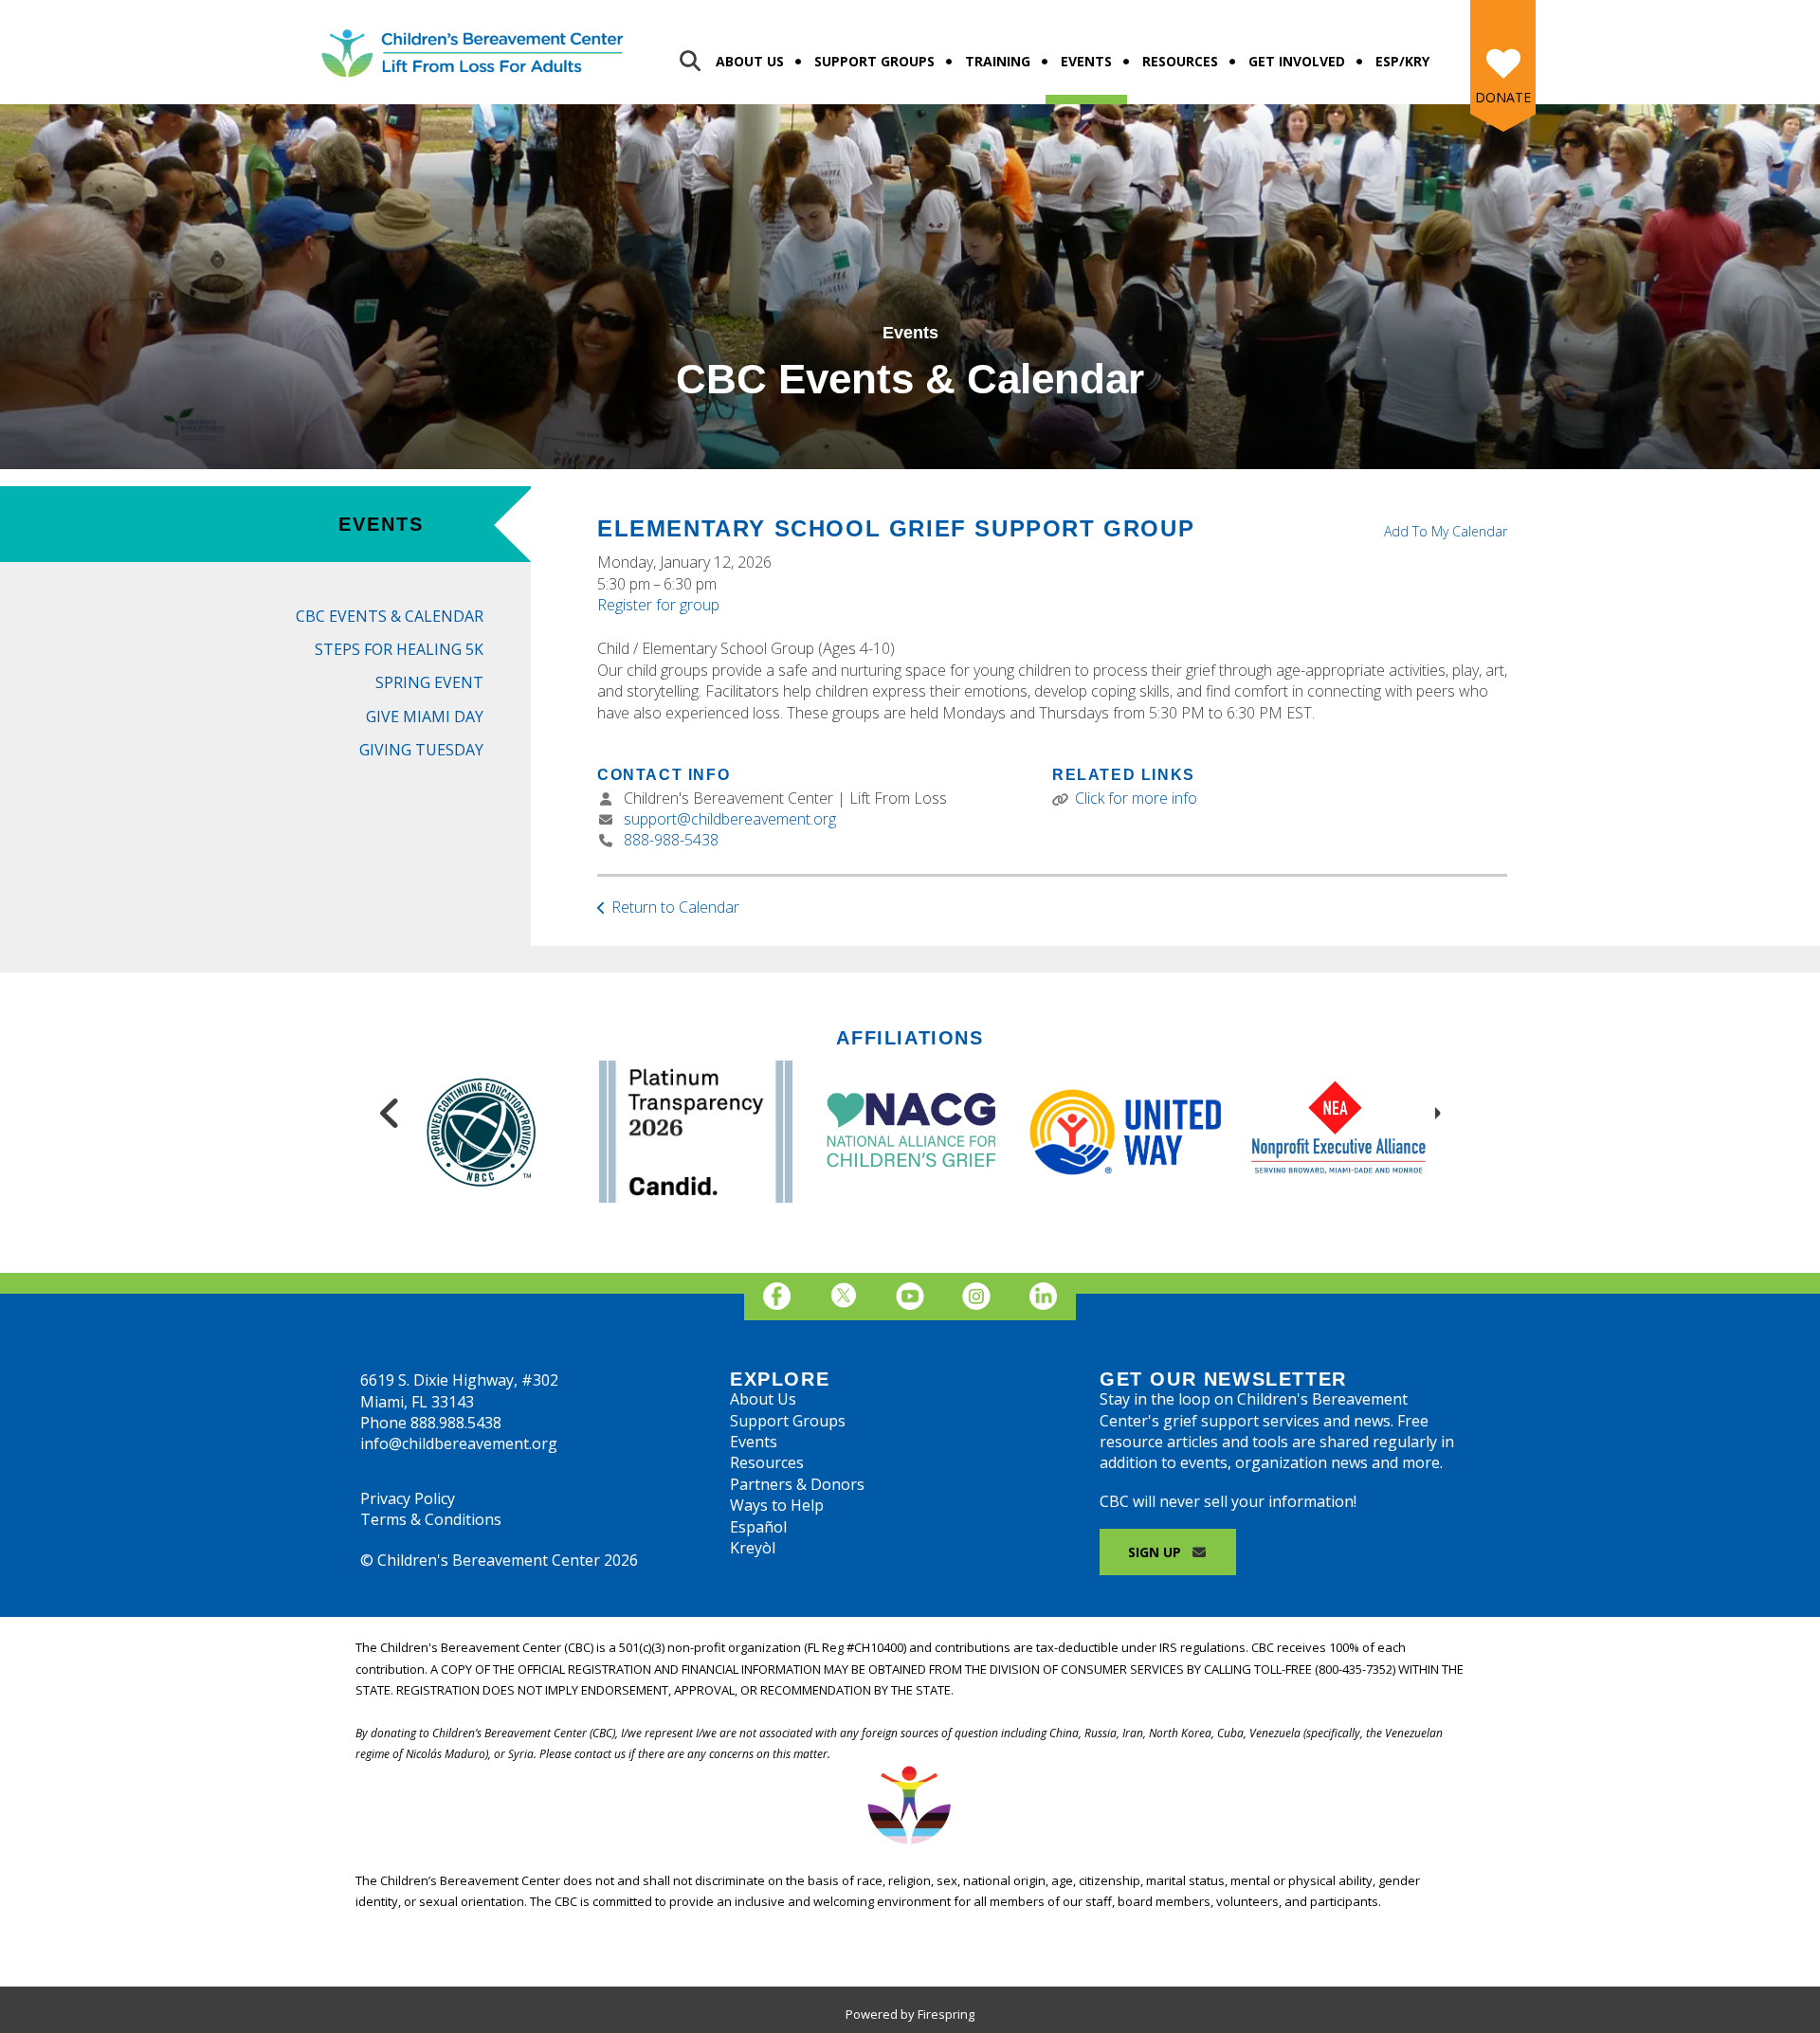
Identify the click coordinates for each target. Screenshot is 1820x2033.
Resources (1180, 61)
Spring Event (429, 682)
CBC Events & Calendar (390, 616)
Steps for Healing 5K (399, 649)
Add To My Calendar (1446, 531)
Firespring (946, 2014)
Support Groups (874, 61)
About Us (750, 61)
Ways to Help (777, 1505)
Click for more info (1136, 798)
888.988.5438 (456, 1423)
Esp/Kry (1402, 61)
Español (758, 1527)
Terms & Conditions (431, 1519)
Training (998, 61)
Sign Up (1156, 1552)
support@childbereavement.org (730, 819)
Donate (1503, 97)
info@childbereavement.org (459, 1443)
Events (1086, 61)
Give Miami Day (425, 717)
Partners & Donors (797, 1484)
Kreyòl (753, 1548)
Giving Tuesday (421, 750)
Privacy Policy (408, 1498)
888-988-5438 (671, 840)
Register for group (658, 605)
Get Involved (1297, 61)
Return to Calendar (675, 907)
